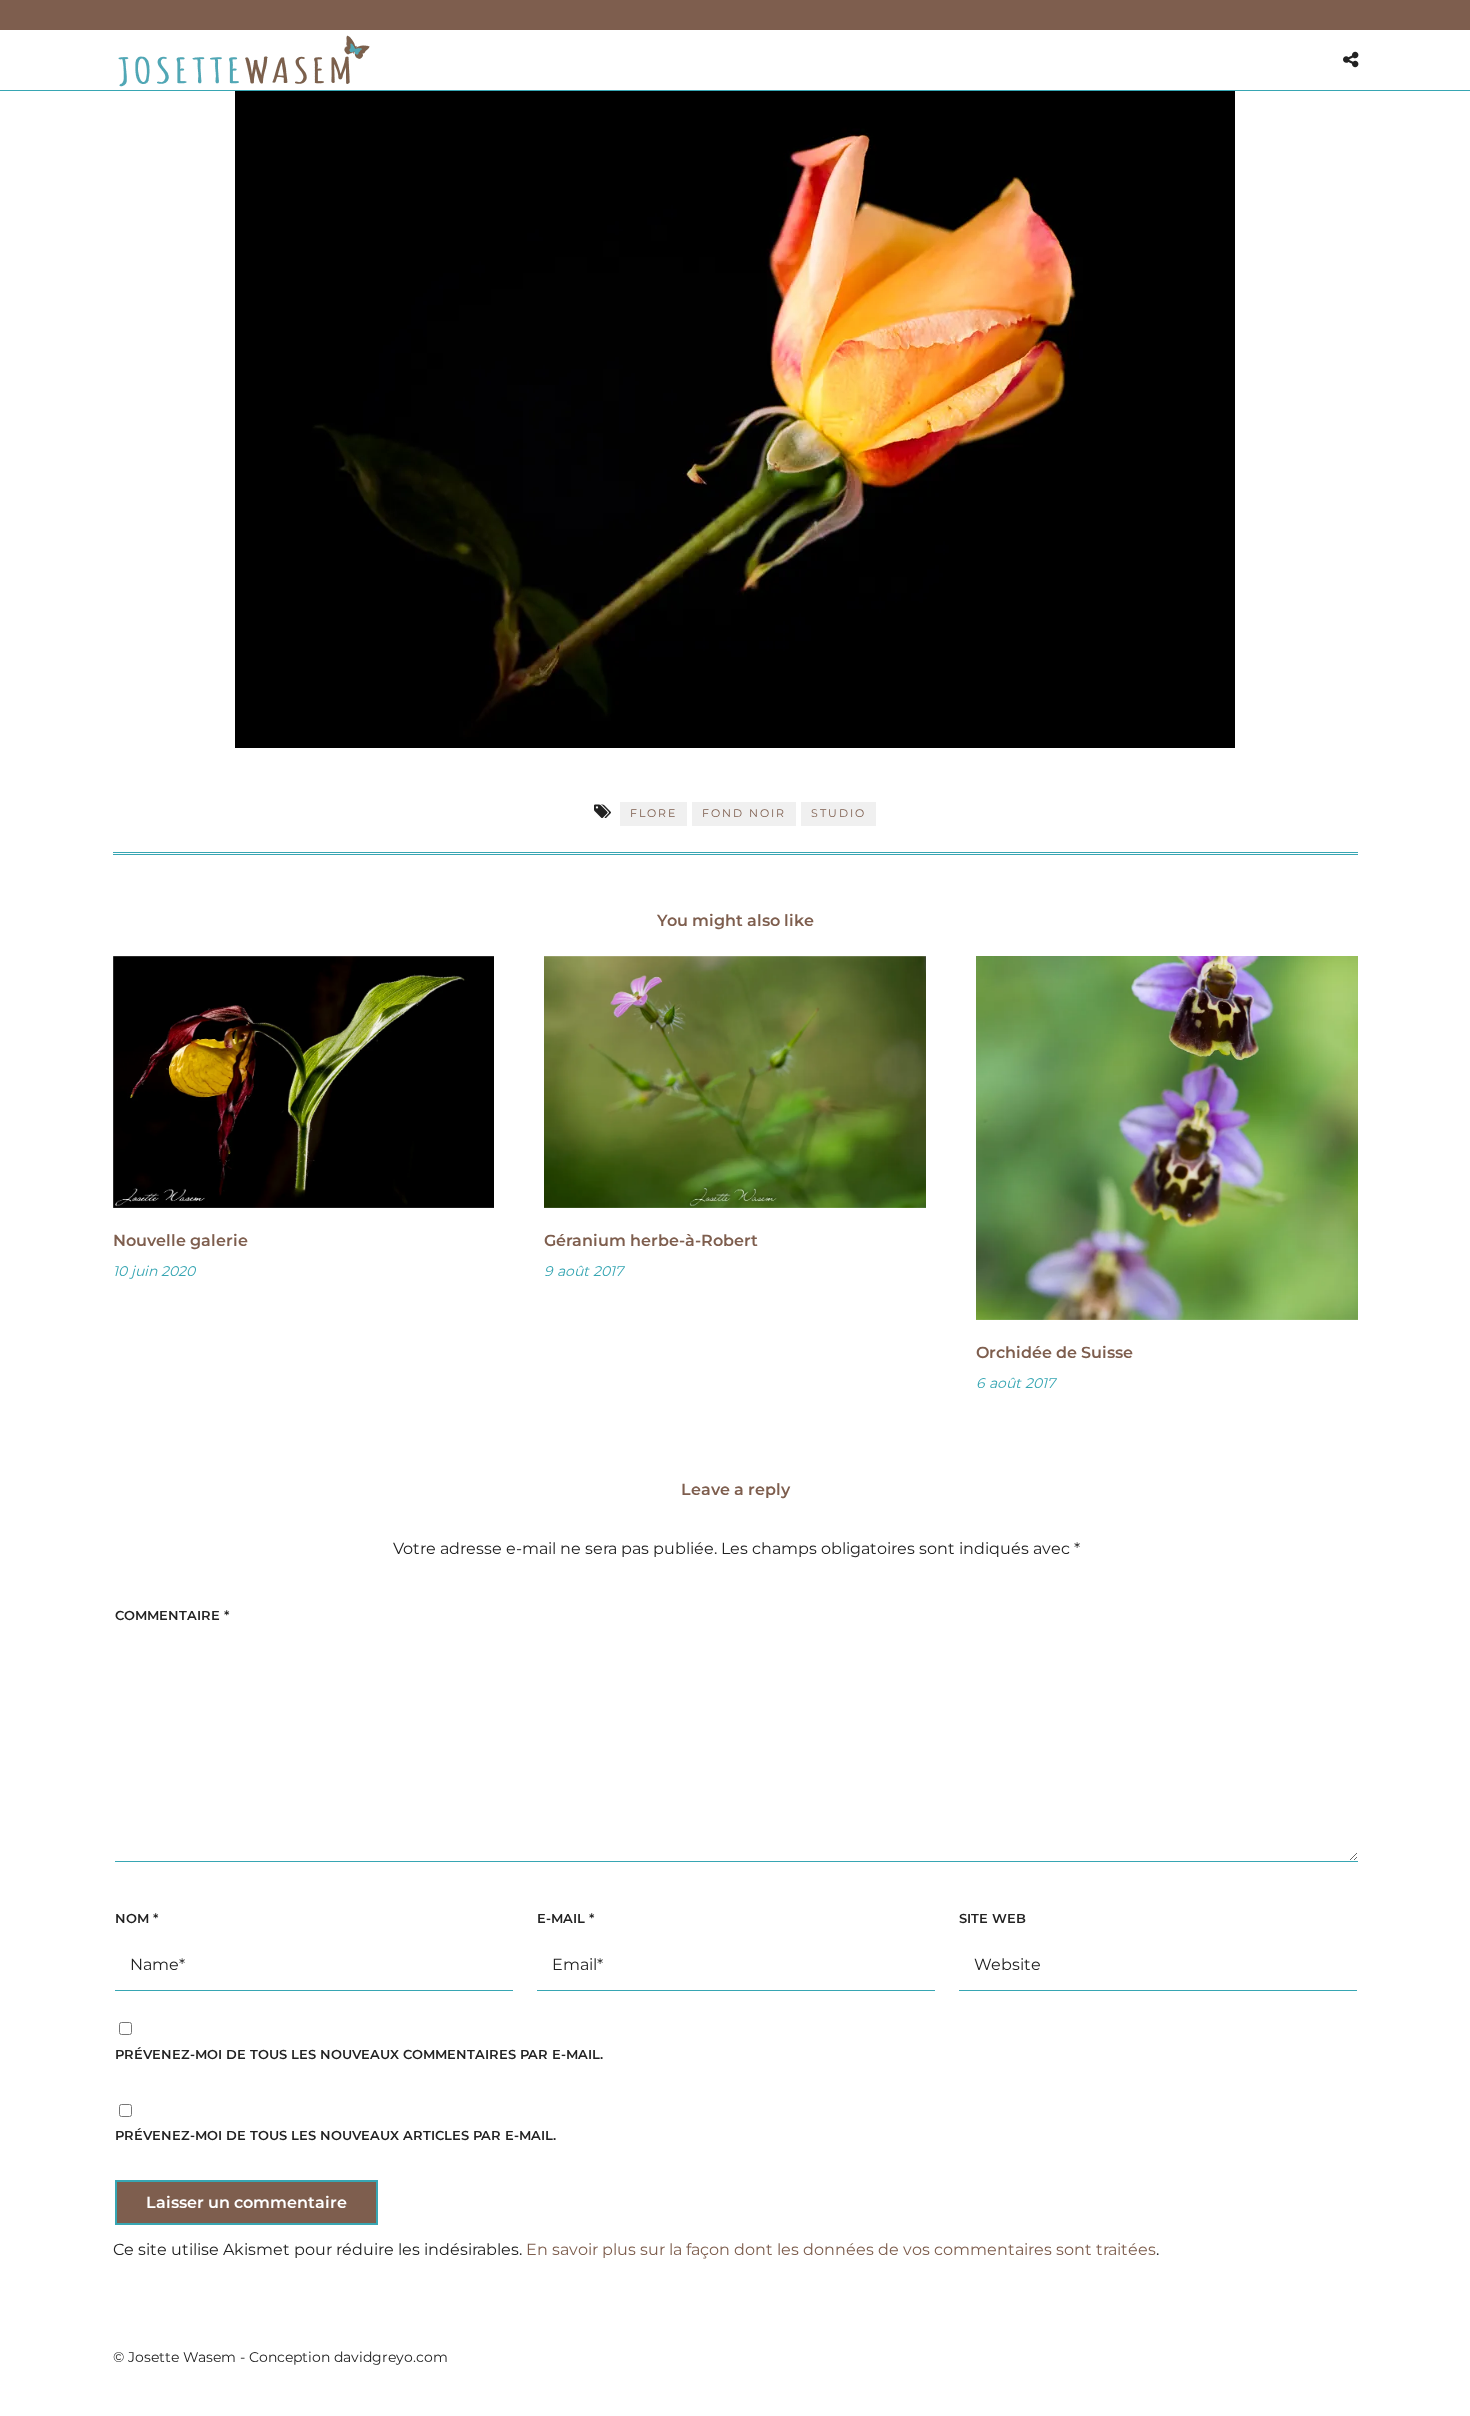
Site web (992, 1918)
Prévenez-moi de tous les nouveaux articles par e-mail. (335, 2135)
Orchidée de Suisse (1054, 1352)
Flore (653, 813)
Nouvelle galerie (180, 1240)
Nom (136, 1918)
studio (838, 813)
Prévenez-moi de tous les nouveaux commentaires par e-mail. (359, 2054)
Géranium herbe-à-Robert (651, 1240)
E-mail (565, 1918)
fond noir (744, 813)
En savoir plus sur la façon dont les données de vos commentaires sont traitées (841, 2249)
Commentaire (172, 1615)
